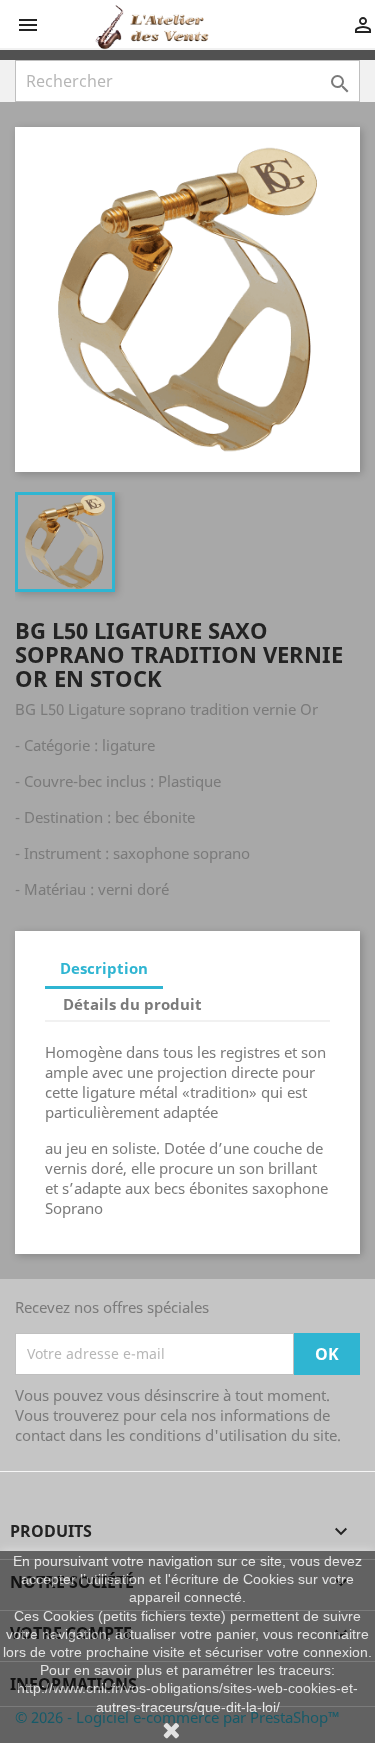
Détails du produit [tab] (132, 1004)
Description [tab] (104, 968)
